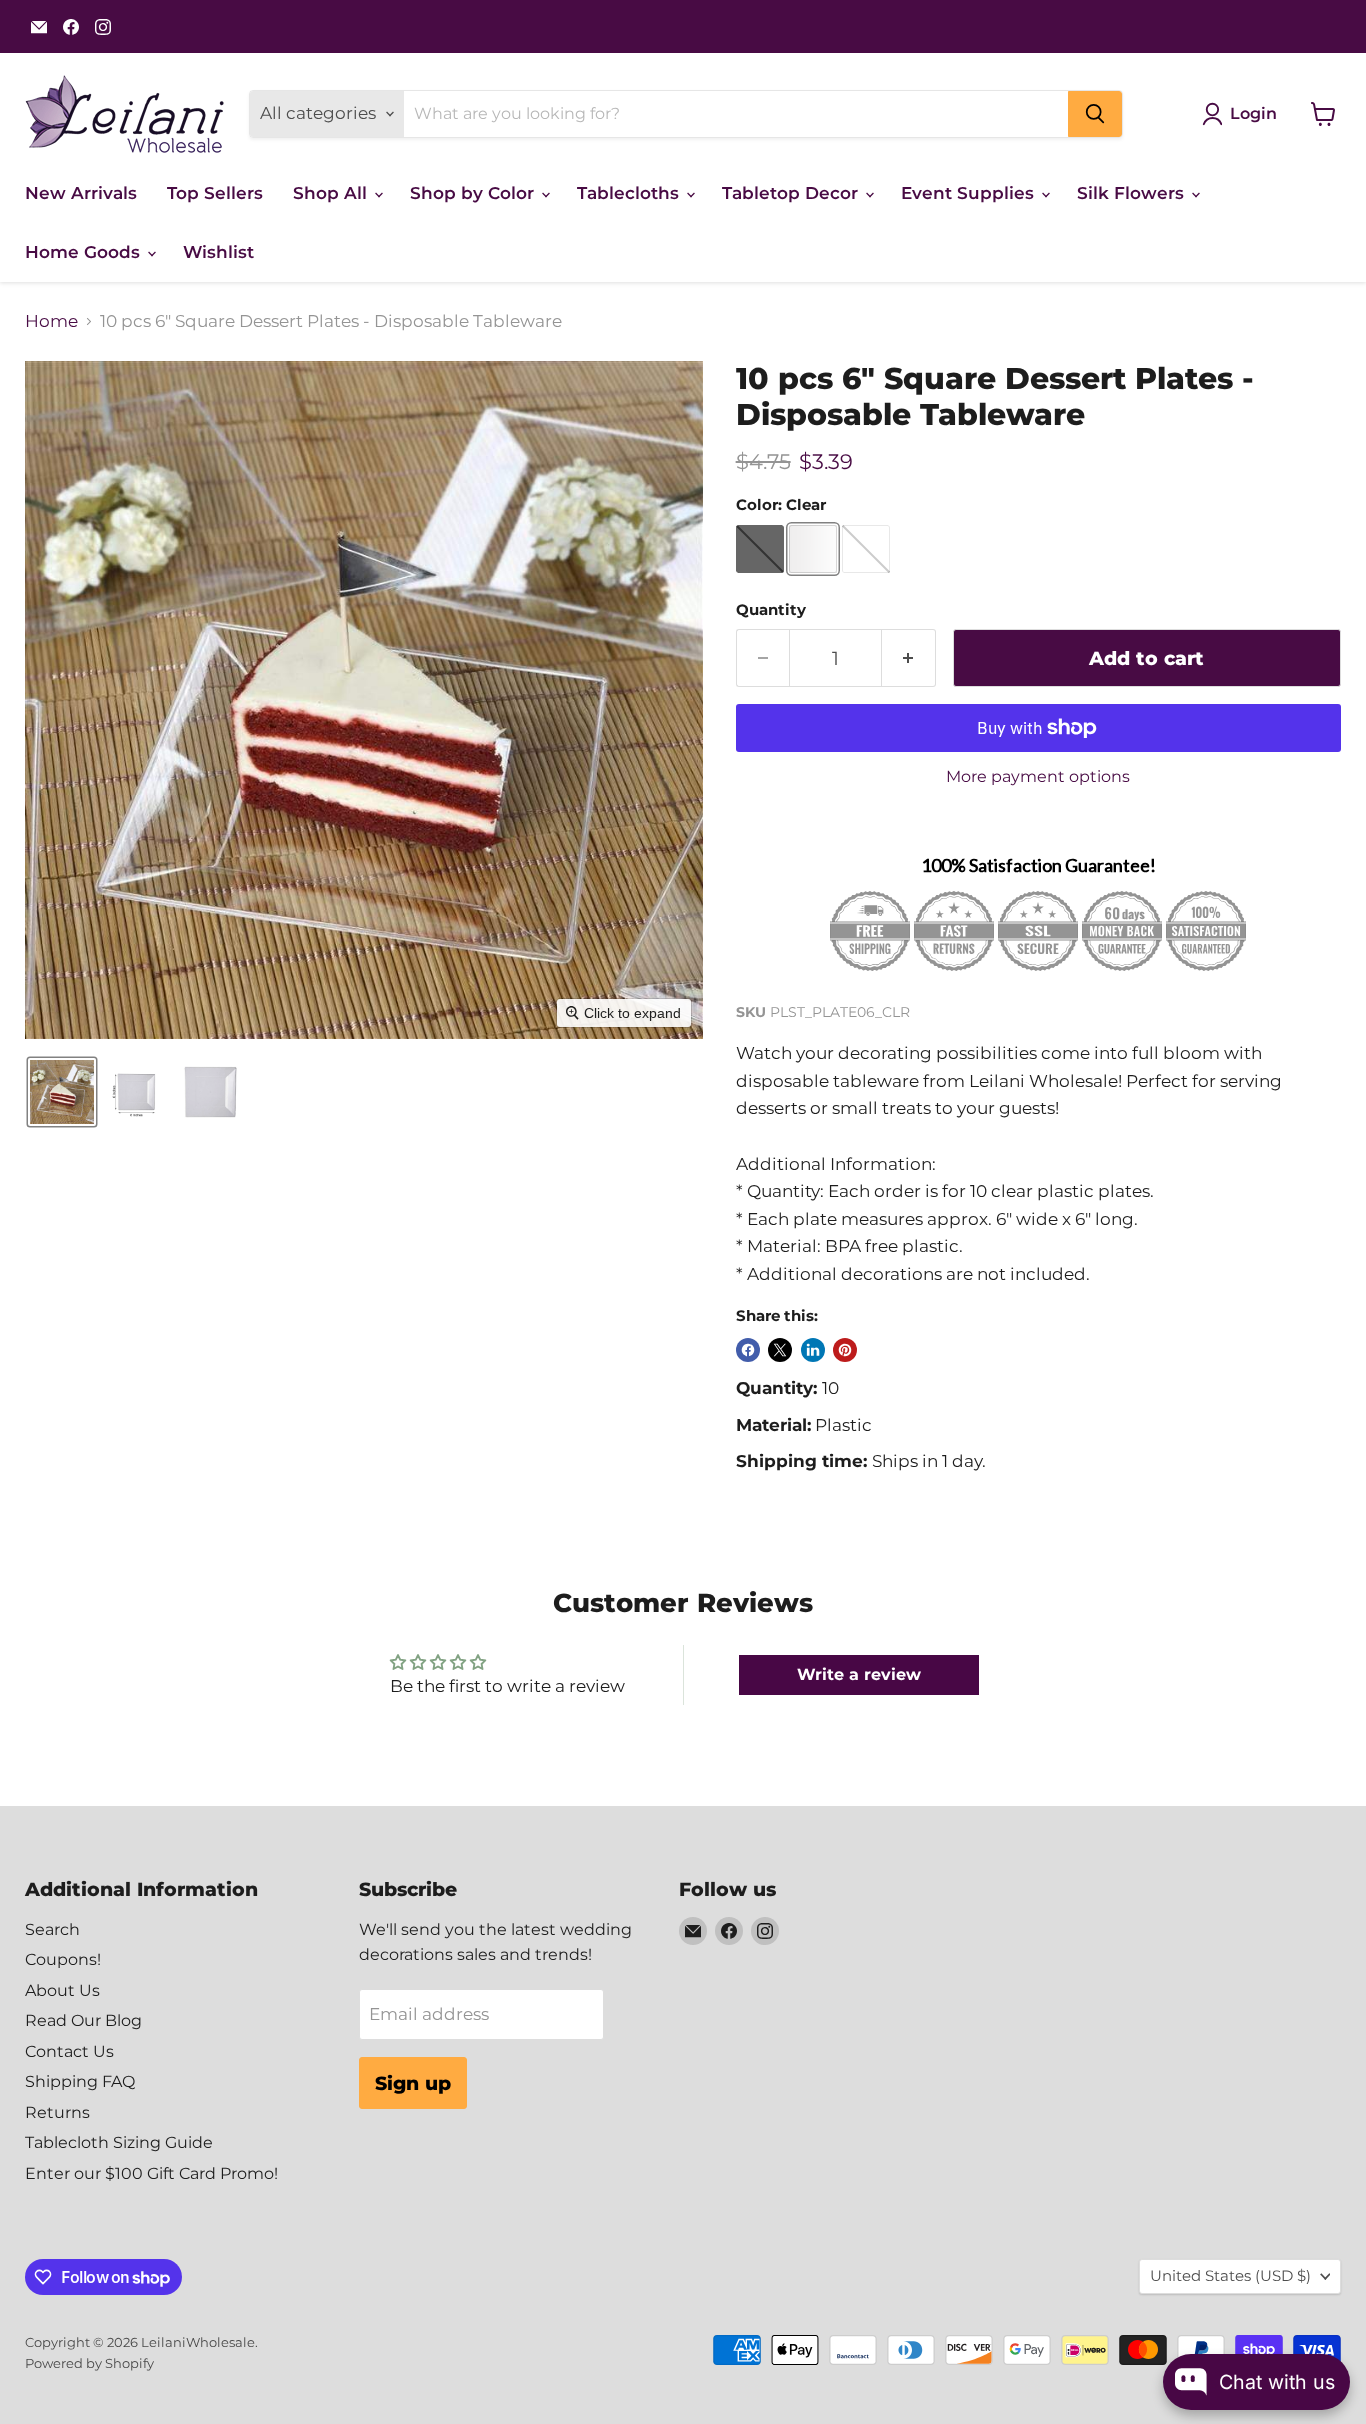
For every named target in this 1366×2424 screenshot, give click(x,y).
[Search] (1095, 114)
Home (51, 321)
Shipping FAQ (80, 2081)
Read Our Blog (83, 2020)
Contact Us (69, 2051)
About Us (62, 1990)
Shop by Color (474, 193)
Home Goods (85, 252)
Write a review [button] (859, 1674)
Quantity (771, 610)
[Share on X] (780, 1350)
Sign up (413, 2083)
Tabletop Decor (792, 193)
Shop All (332, 193)
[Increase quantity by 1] (909, 658)
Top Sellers (215, 193)
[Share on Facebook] (748, 1350)
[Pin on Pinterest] (845, 1350)
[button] (62, 1092)
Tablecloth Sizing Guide (119, 2142)
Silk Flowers (1133, 193)
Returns (57, 2112)
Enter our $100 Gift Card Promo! (151, 2173)
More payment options (1038, 777)
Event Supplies (970, 193)
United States (1230, 2276)
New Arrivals (81, 193)
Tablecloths (630, 193)
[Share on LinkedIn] (813, 1350)
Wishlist (218, 252)
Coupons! (63, 1959)
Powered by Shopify (89, 2363)
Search (52, 1929)
